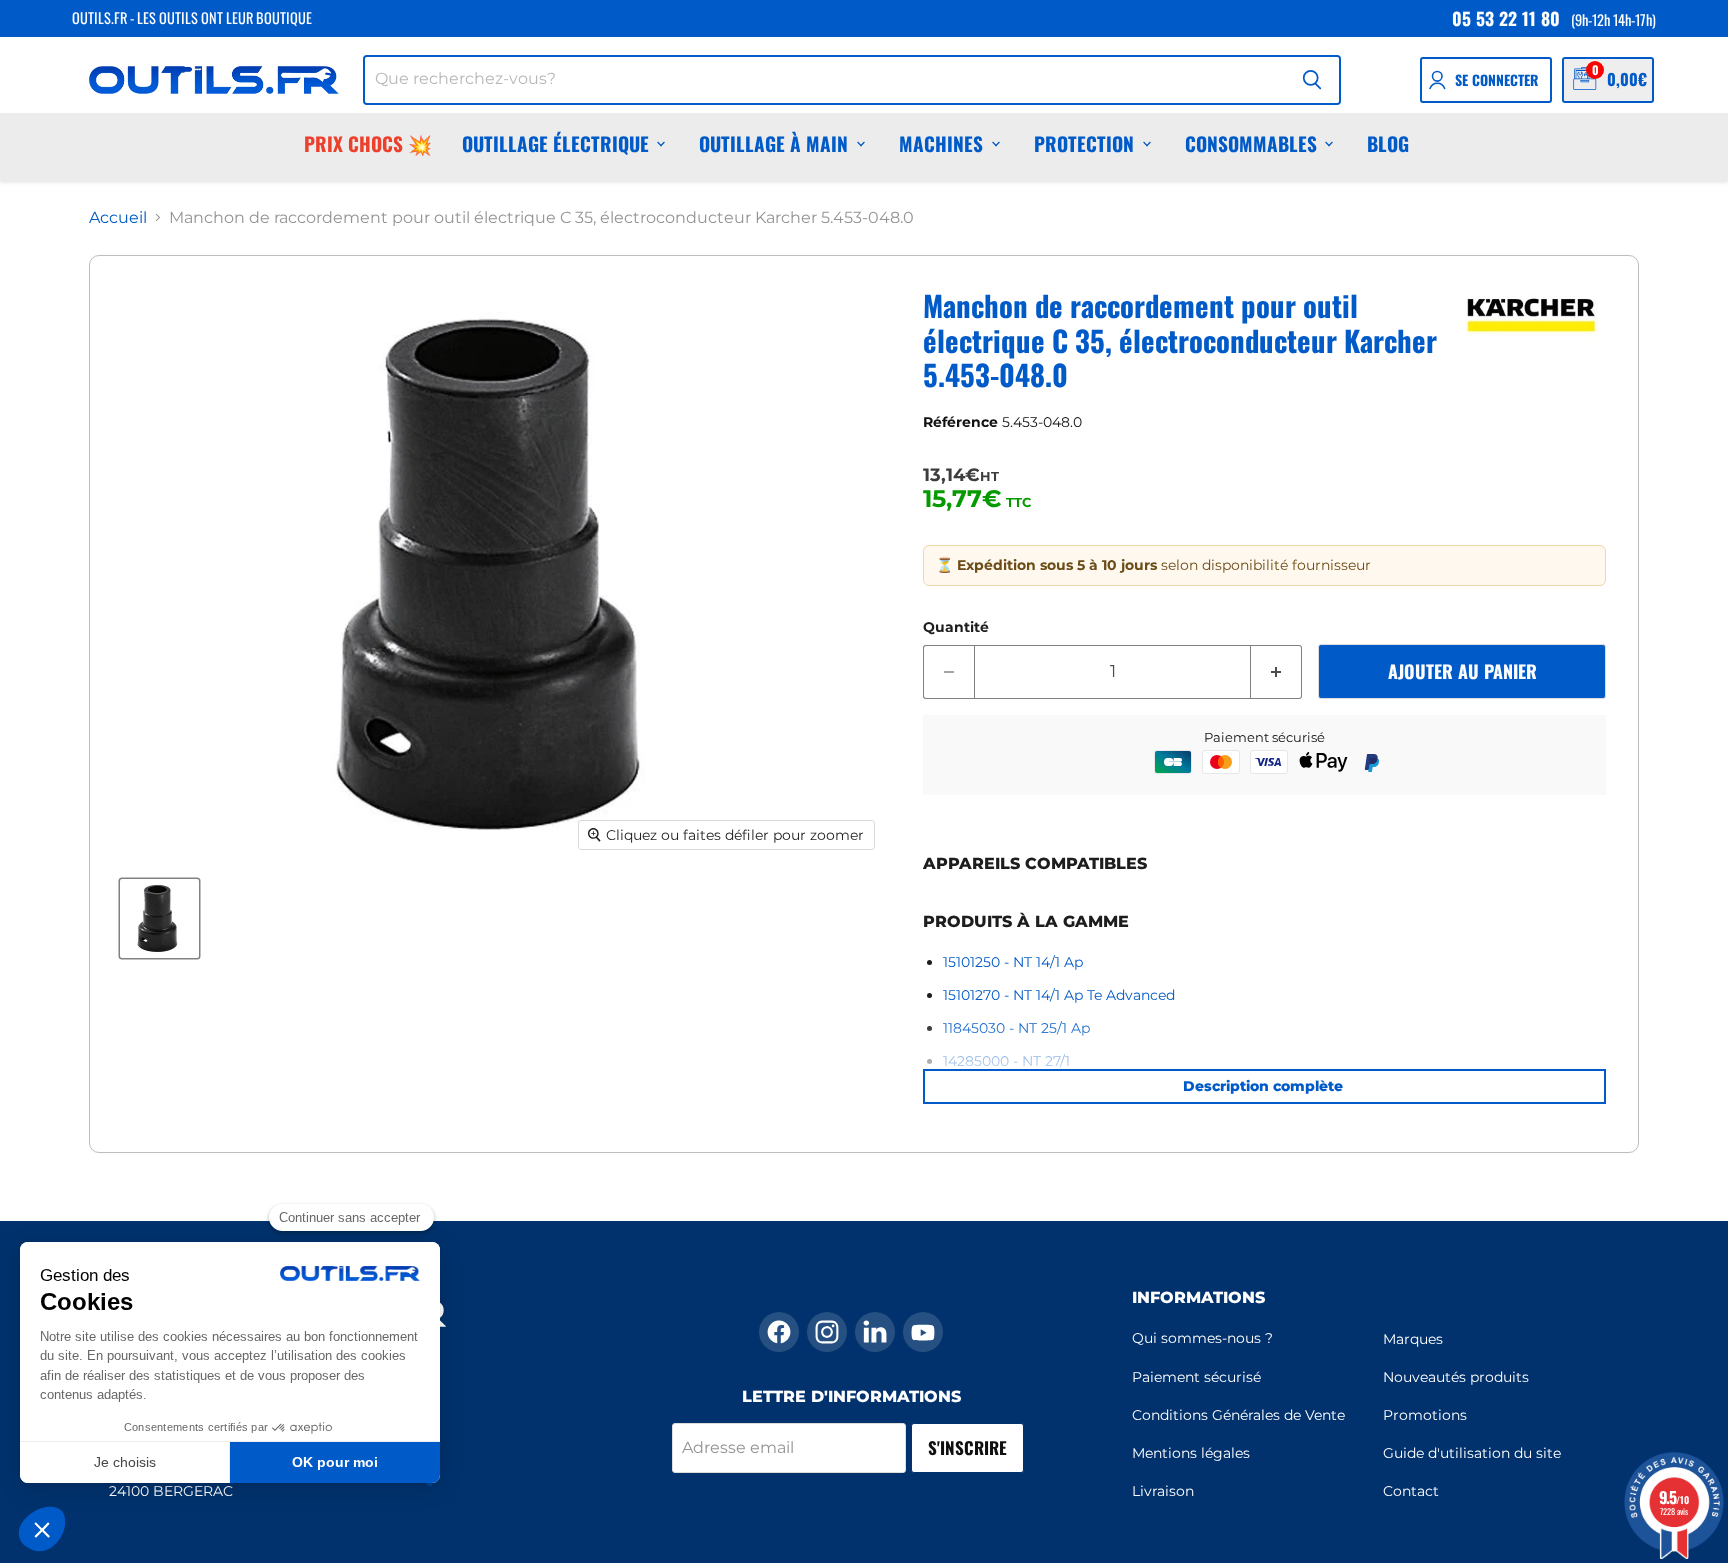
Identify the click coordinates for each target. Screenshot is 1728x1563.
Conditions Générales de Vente (1238, 1415)
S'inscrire (967, 1447)
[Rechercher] (1312, 80)
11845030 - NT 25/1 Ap (1016, 1028)
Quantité (956, 627)
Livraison (1163, 1491)
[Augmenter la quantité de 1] (1276, 672)
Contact (1411, 1491)
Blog (1388, 143)
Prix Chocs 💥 (368, 143)
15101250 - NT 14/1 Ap (1013, 962)
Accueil (118, 218)
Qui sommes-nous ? (1202, 1338)
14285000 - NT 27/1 (1006, 1061)
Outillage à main (773, 143)
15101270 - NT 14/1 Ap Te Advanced (1059, 995)
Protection (1084, 143)
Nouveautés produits (1456, 1377)
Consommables (1251, 143)
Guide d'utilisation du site (1472, 1453)
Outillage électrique (555, 143)
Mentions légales (1191, 1453)
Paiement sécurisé (1196, 1377)
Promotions (1425, 1415)
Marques (1413, 1339)
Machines (941, 143)
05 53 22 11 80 (1506, 18)
